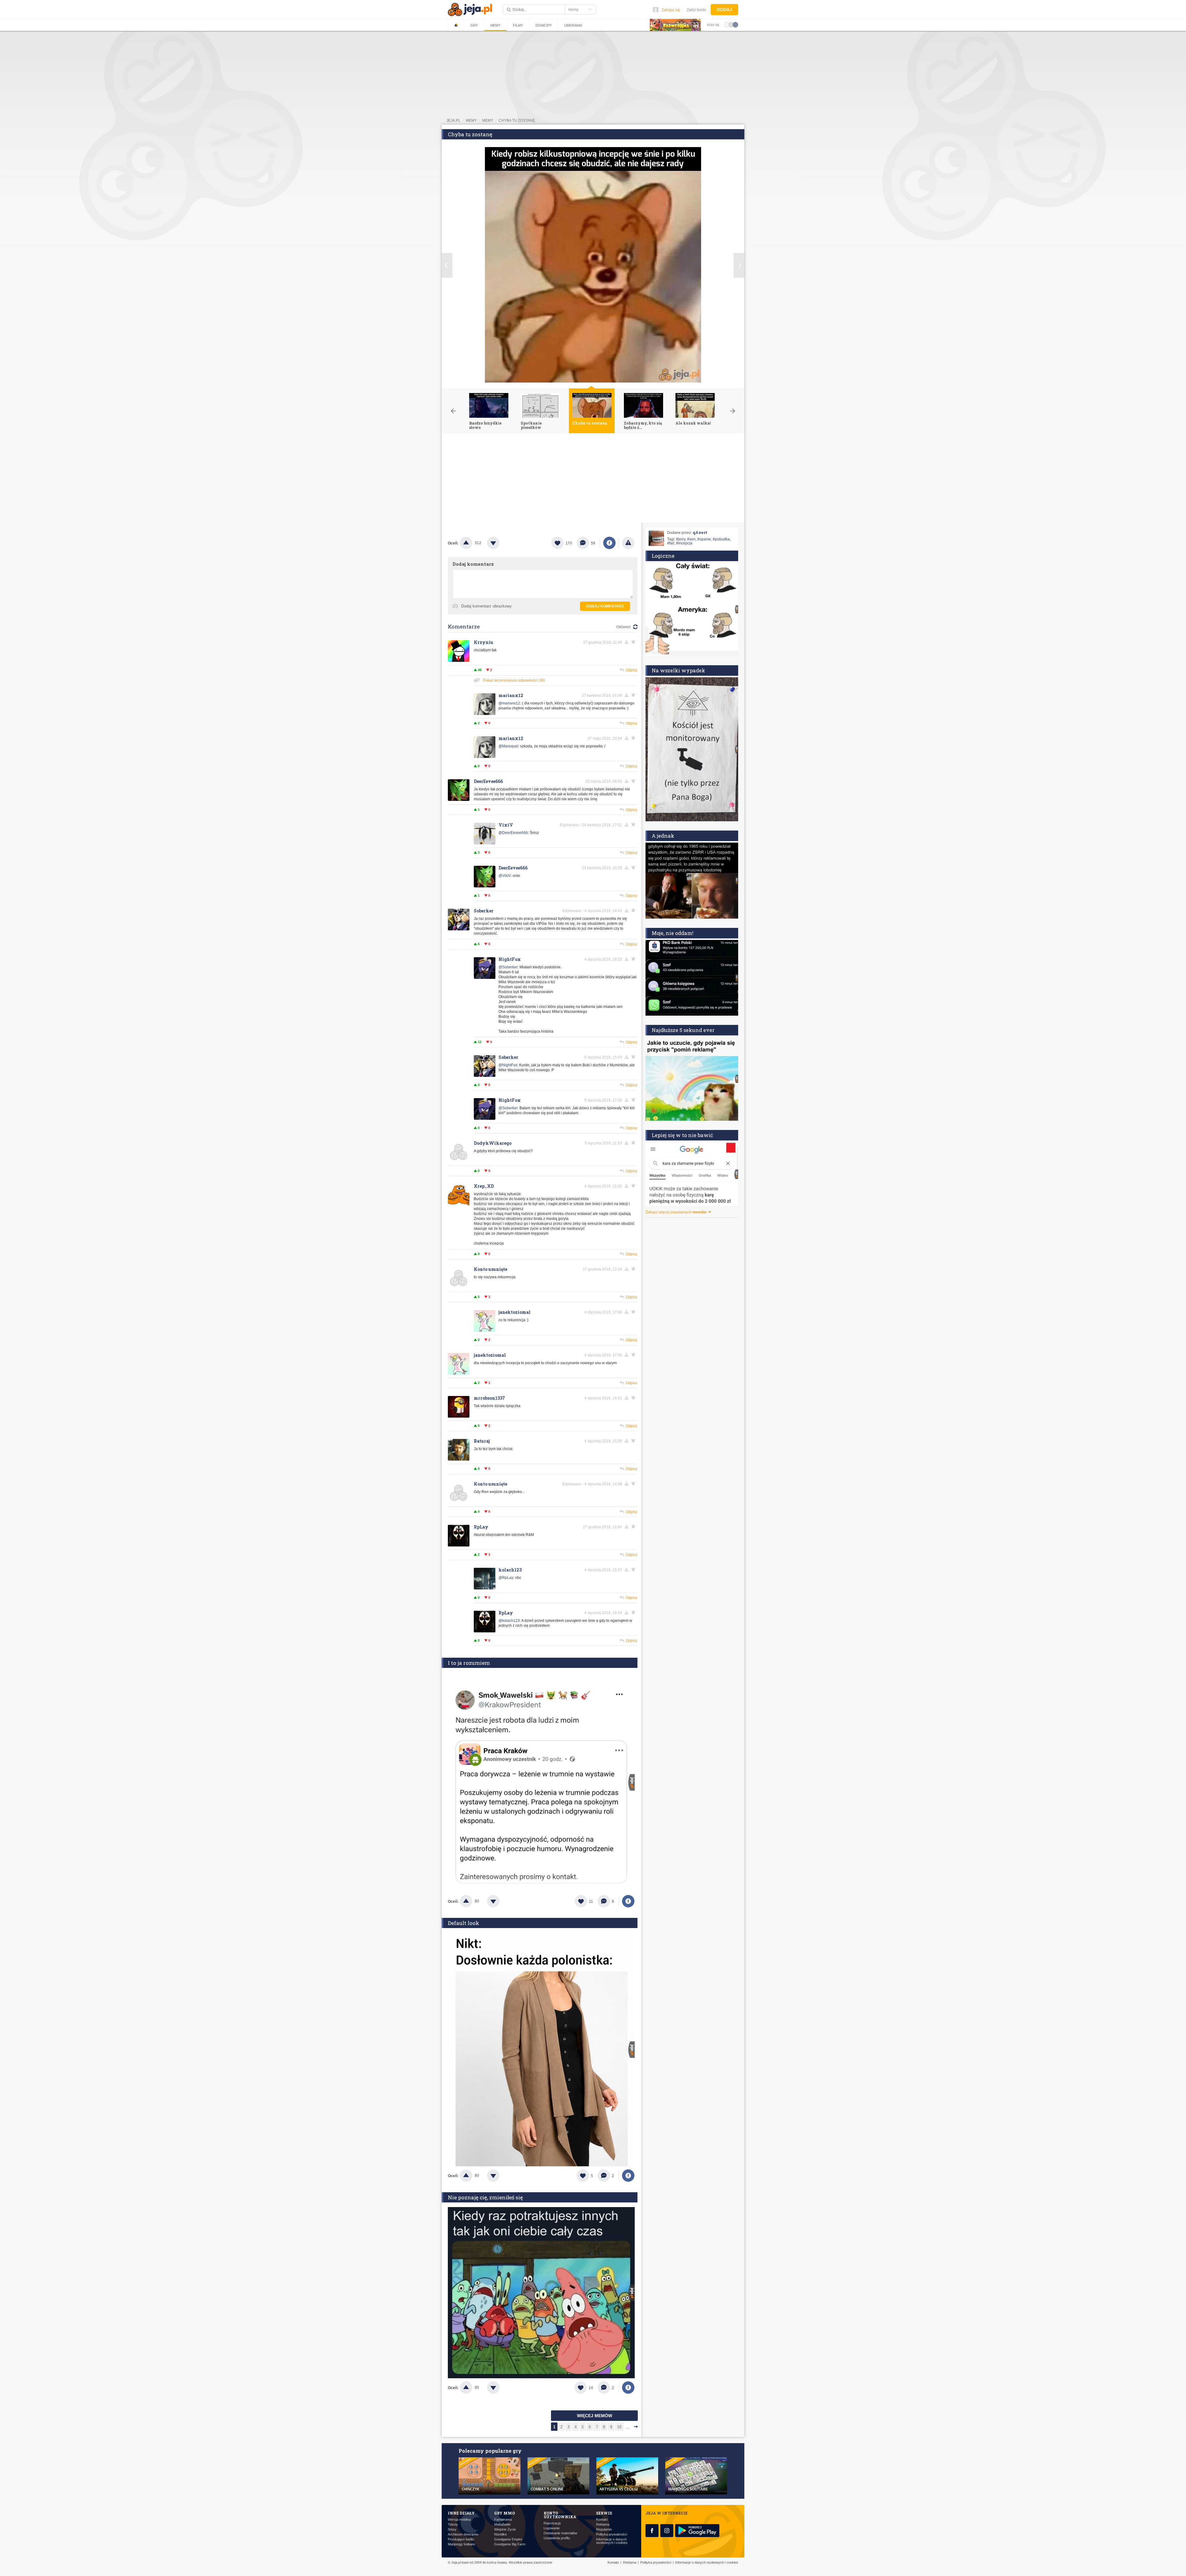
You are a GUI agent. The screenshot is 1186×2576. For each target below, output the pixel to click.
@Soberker (508, 967)
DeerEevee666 (488, 781)
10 (619, 2427)
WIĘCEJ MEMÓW (595, 2416)
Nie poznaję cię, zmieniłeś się (485, 2197)
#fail (671, 543)
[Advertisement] (593, 480)
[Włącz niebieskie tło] (735, 24)
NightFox (510, 959)
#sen (691, 539)
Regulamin (604, 2529)
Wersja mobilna (459, 2520)
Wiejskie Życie (505, 2529)
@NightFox (508, 1065)
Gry (474, 25)
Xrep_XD (484, 1186)
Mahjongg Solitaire (461, 2544)
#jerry (681, 539)
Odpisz (632, 670)
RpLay (481, 1527)
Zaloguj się (671, 10)
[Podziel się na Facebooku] (609, 543)
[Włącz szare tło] (731, 24)
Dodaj (724, 10)
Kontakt (602, 2520)
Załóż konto (696, 10)
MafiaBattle (502, 2525)
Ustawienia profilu (557, 2538)
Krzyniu (484, 642)
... (628, 2427)
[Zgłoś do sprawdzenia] (628, 543)
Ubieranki (573, 25)
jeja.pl (453, 121)
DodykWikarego (493, 1143)
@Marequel (508, 746)
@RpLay (506, 1578)
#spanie (704, 539)
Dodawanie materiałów (560, 2533)
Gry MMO (505, 2513)
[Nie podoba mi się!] (501, 543)
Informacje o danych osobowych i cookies (612, 2541)
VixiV (506, 825)
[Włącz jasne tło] (727, 24)
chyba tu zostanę (517, 121)
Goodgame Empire (508, 2539)
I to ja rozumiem (469, 1663)
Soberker (484, 911)
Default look (464, 1923)
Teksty (453, 2525)
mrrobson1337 (489, 1398)
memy (471, 121)
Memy (495, 25)
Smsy (452, 2529)
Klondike (500, 2534)
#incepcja (684, 543)
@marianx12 (509, 703)
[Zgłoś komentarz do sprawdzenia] (628, 642)
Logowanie (552, 2528)
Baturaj (482, 1441)
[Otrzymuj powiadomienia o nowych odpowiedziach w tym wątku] (634, 642)
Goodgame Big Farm (510, 2544)
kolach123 (510, 1570)
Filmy (518, 25)
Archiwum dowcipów (463, 2534)
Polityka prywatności (612, 2534)
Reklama (603, 2525)
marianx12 (511, 695)
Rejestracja (552, 2523)
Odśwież (623, 627)
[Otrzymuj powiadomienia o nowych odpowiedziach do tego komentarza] (634, 695)
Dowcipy (544, 25)
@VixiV (505, 876)
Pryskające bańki (461, 2539)
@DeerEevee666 (513, 833)
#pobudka (721, 539)
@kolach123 (509, 1621)
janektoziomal (515, 1312)
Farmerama (503, 2520)
